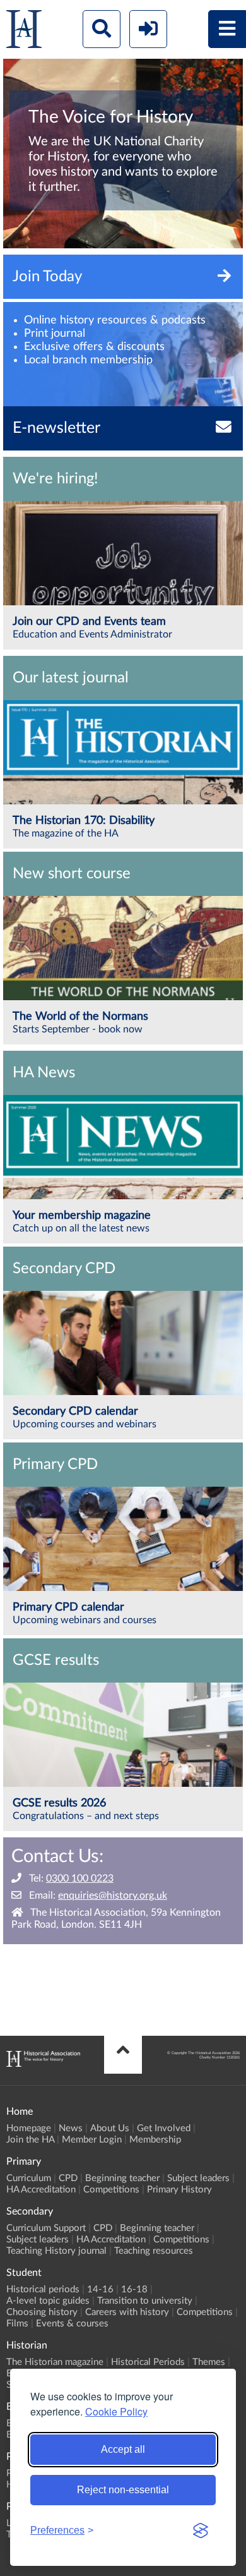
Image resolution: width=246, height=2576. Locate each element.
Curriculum (29, 2178)
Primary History (179, 2190)
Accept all (123, 2449)
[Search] (102, 29)
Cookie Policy (116, 2411)
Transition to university (145, 2301)
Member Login (92, 2140)
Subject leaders (198, 2178)
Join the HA (30, 2140)
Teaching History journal (56, 2251)
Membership (155, 2140)
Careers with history (127, 2312)
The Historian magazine (55, 2362)
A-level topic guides (48, 2301)
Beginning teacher (122, 2178)
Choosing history (42, 2312)
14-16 (100, 2289)
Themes (209, 2362)
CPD (68, 2178)
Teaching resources (154, 2251)
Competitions (111, 2190)
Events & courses (72, 2324)
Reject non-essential (123, 2490)
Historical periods (43, 2289)
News (71, 2128)
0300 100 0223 (80, 1878)
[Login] (148, 29)
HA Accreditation (41, 2190)
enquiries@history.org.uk (113, 1896)
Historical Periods (148, 2362)
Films (17, 2324)
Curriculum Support (46, 2228)
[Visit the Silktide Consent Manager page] (201, 2531)
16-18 (134, 2289)
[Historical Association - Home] (43, 2064)
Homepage (29, 2128)
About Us (110, 2128)
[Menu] (227, 29)
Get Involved (164, 2128)
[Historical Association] (24, 32)
